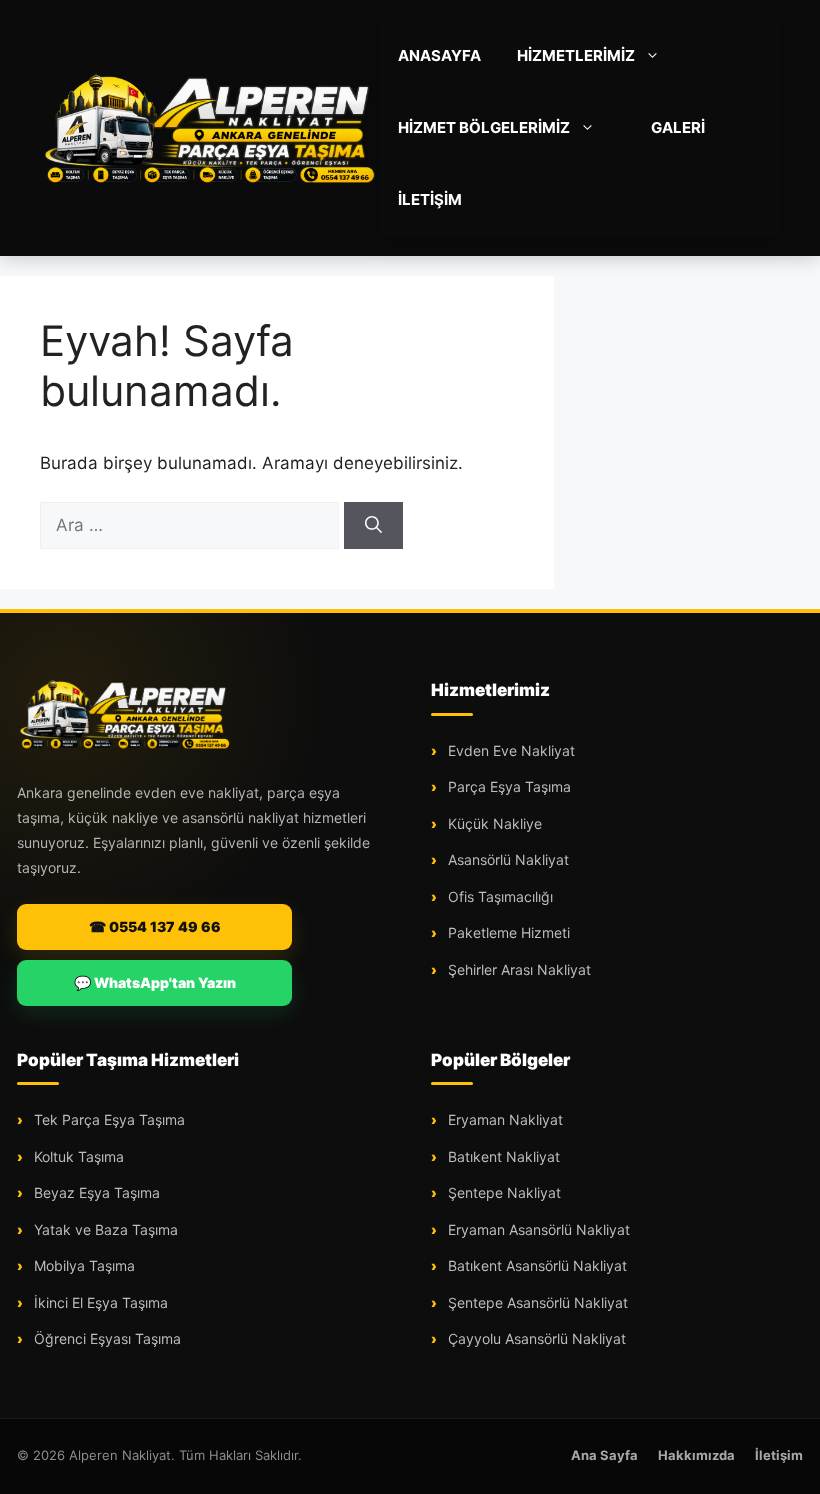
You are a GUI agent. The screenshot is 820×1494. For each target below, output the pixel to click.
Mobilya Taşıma (82, 1265)
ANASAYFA (439, 55)
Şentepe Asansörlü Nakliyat (536, 1302)
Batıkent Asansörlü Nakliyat (535, 1265)
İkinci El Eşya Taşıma (99, 1302)
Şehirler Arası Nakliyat (517, 969)
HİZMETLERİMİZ (576, 55)
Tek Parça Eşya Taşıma (107, 1119)
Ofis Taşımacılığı (498, 896)
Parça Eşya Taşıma (507, 786)
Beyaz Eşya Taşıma (95, 1192)
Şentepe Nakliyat (502, 1192)
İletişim (779, 1455)
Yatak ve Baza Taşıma (104, 1229)
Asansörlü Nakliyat (506, 859)
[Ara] (373, 526)
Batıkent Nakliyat (502, 1156)
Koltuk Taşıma (77, 1156)
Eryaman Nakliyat (503, 1119)
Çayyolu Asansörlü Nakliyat (535, 1338)
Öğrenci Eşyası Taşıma (105, 1338)
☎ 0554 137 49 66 (155, 926)
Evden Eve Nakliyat (509, 750)
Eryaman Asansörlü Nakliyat (537, 1229)
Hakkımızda (696, 1455)
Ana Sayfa (604, 1455)
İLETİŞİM (430, 199)
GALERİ (678, 127)
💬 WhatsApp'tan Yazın (155, 982)
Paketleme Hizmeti (507, 932)
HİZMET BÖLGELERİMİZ (484, 127)
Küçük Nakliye (493, 823)
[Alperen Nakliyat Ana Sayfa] (125, 714)
